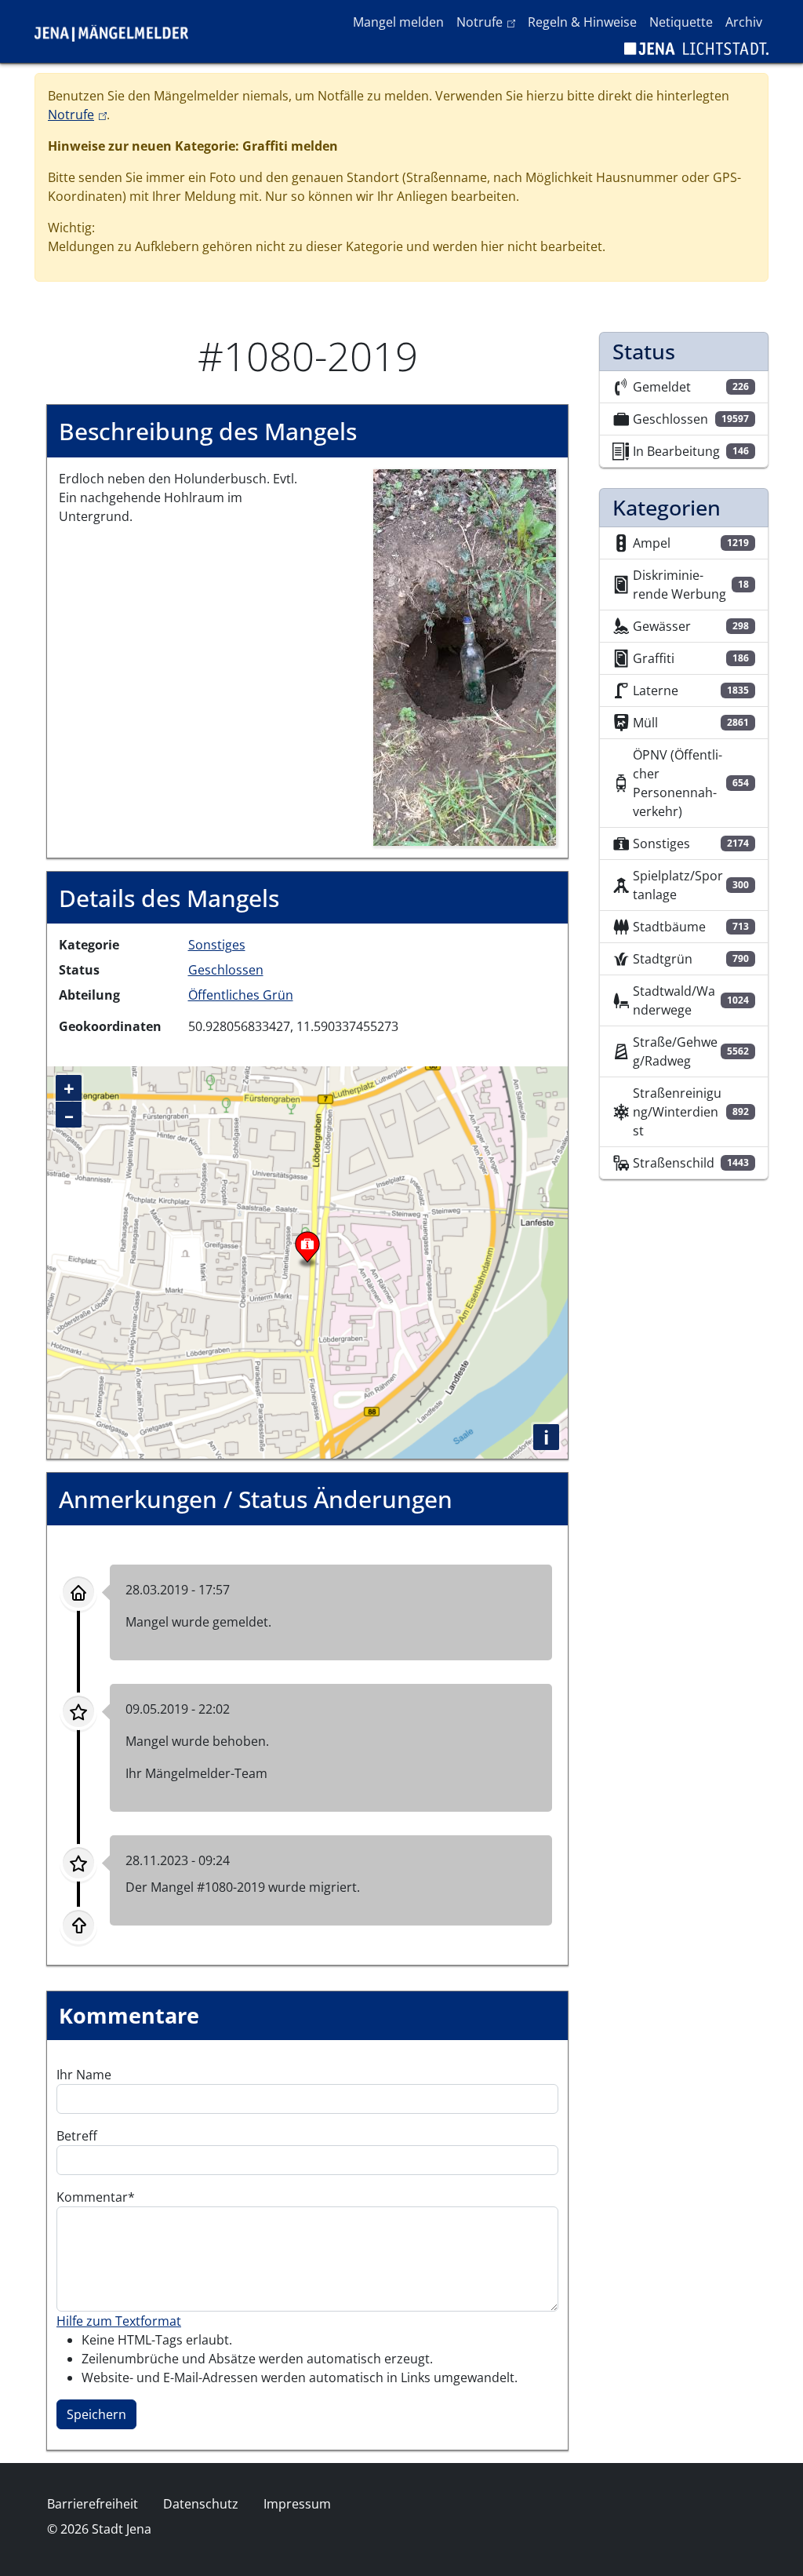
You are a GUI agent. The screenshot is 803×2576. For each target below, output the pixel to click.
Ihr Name (84, 2075)
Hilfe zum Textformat (119, 2321)
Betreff (77, 2136)
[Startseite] (118, 31)
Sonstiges (217, 945)
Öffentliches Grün (241, 995)
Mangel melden (398, 22)
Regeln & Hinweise (582, 22)
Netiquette (681, 22)
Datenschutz (201, 2504)
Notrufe (489, 22)
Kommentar (92, 2197)
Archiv (744, 22)
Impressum (297, 2504)
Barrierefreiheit (93, 2504)
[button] (465, 656)
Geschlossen (226, 970)
